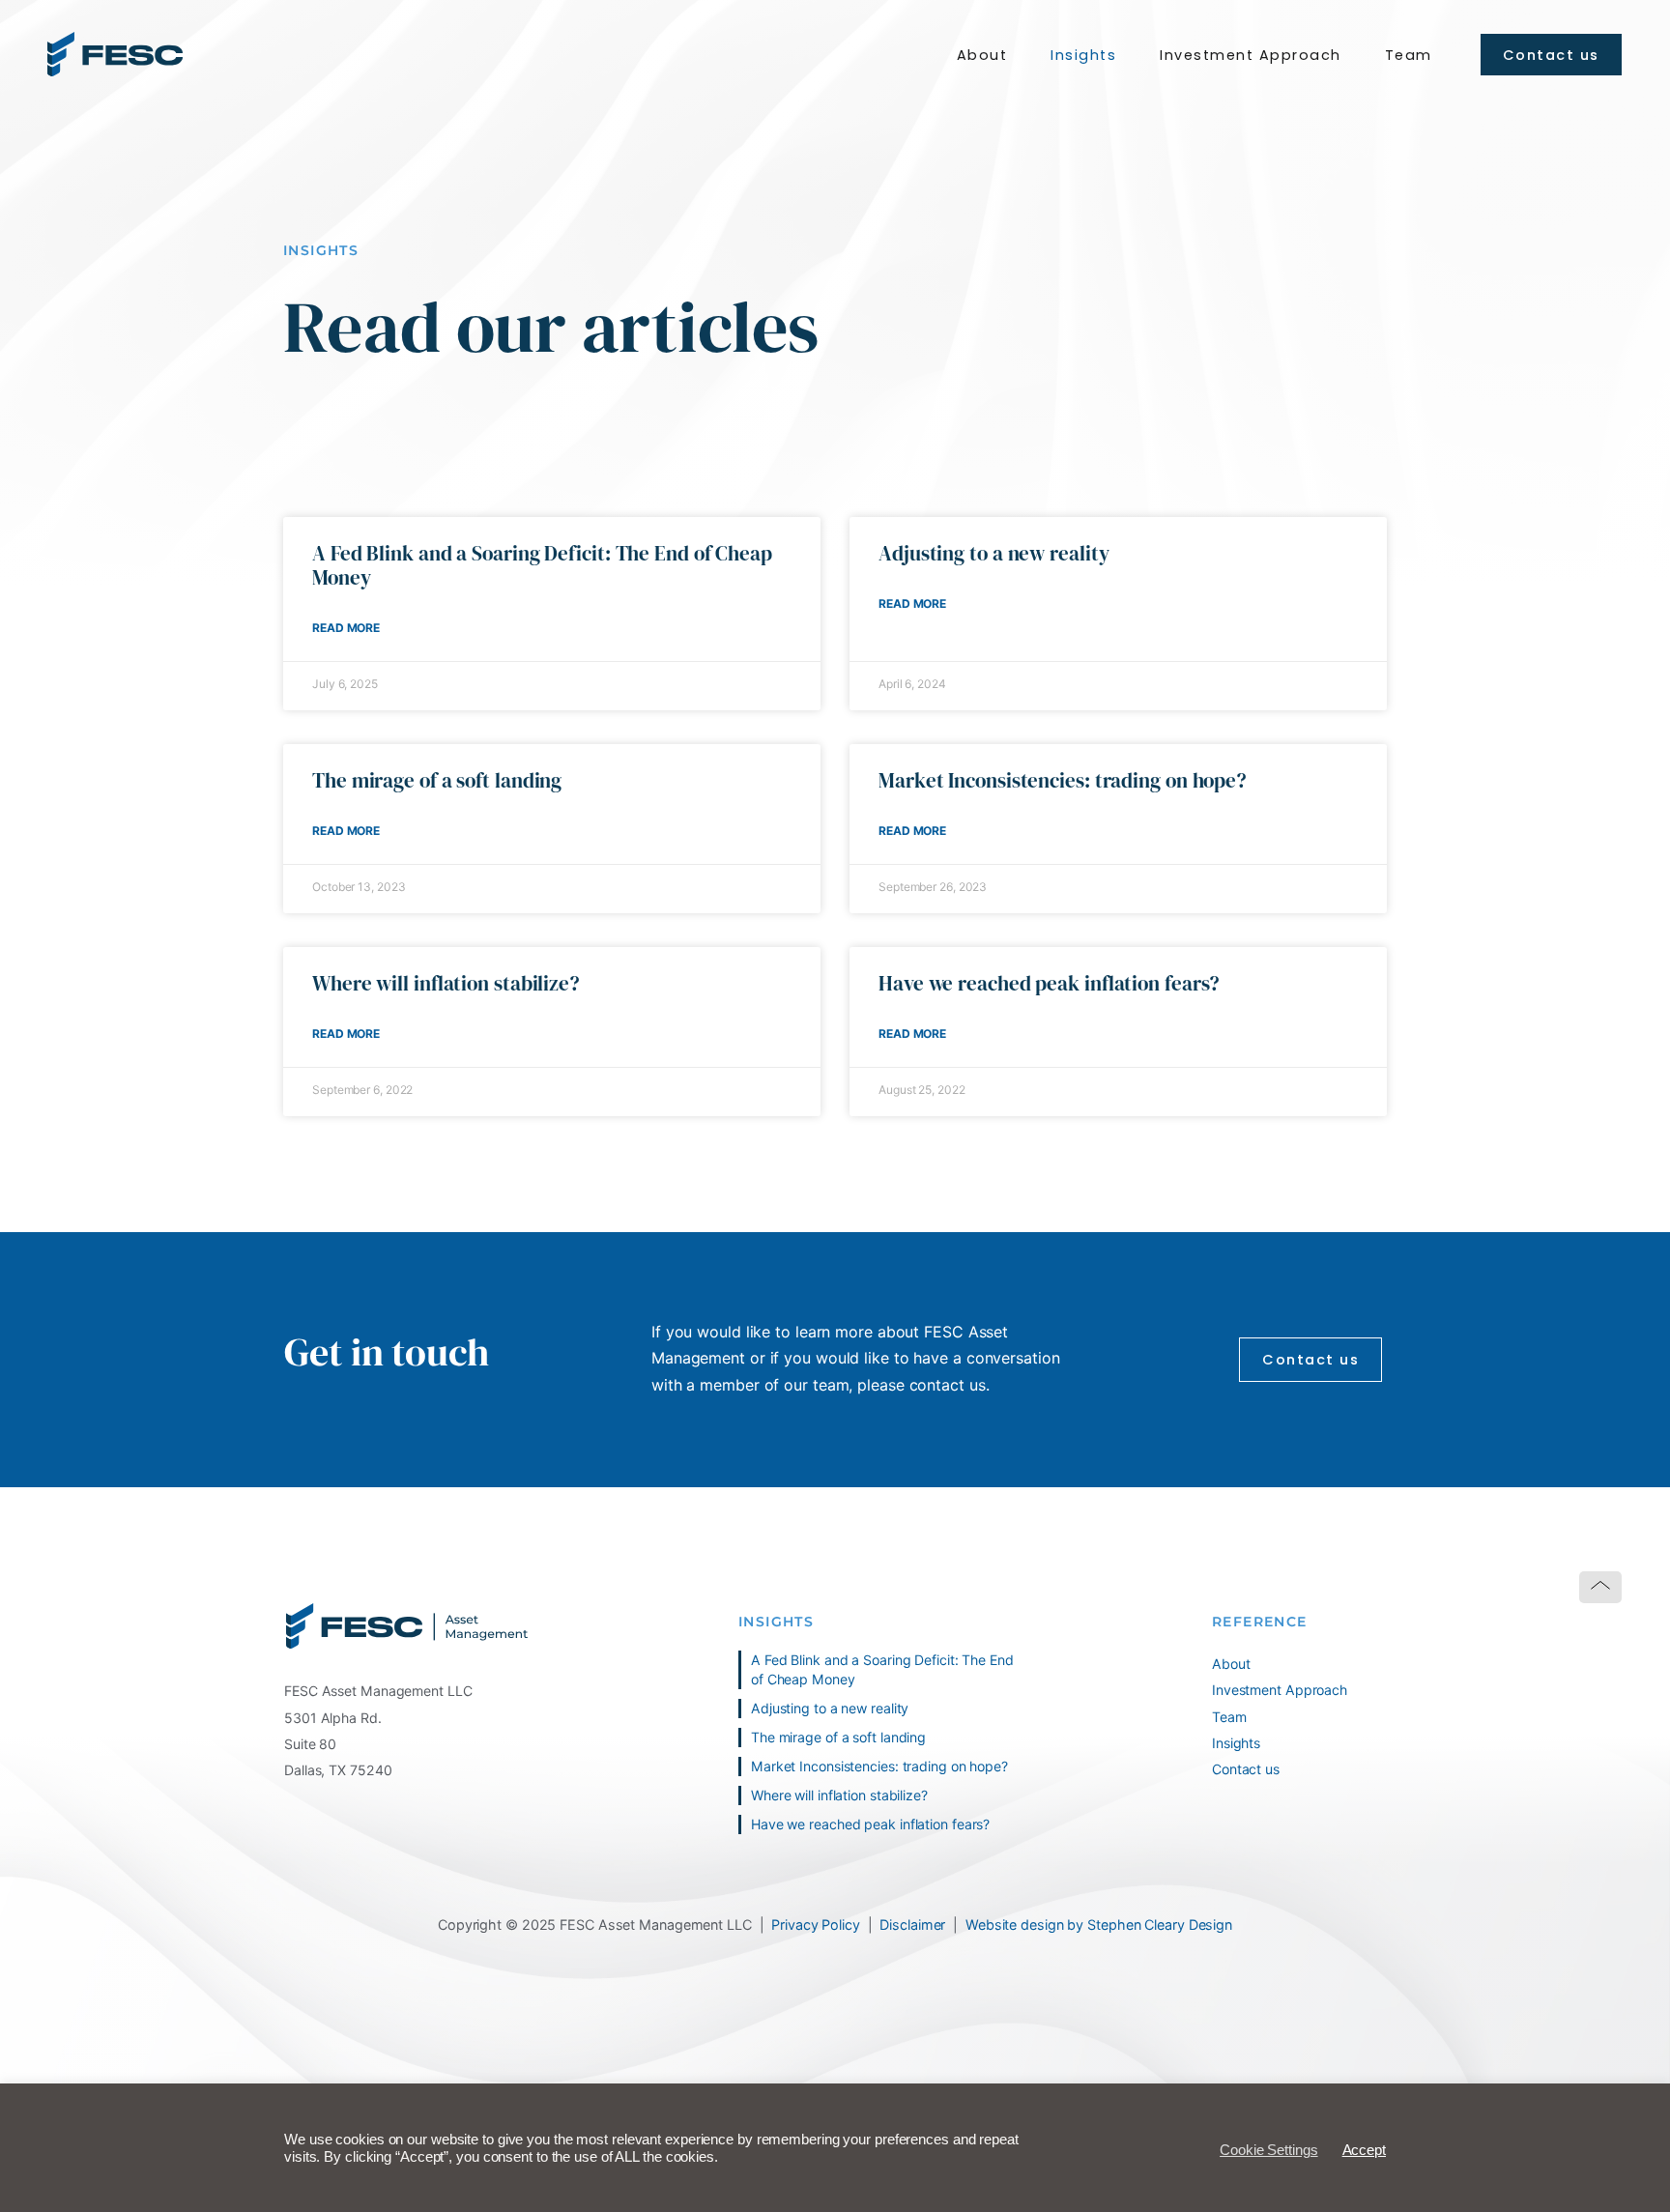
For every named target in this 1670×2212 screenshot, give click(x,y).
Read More (346, 628)
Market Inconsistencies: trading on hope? (1065, 780)
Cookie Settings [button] (1269, 2150)
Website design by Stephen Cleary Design (1099, 1925)
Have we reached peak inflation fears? (1049, 983)
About (982, 55)
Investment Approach (1251, 55)
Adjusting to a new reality (993, 553)
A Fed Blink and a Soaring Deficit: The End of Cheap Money (542, 565)
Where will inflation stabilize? (446, 983)
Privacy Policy (816, 1925)
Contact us (1246, 1769)
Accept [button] (1364, 2150)
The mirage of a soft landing (437, 780)
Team (1409, 55)
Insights (1083, 55)
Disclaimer (912, 1925)
